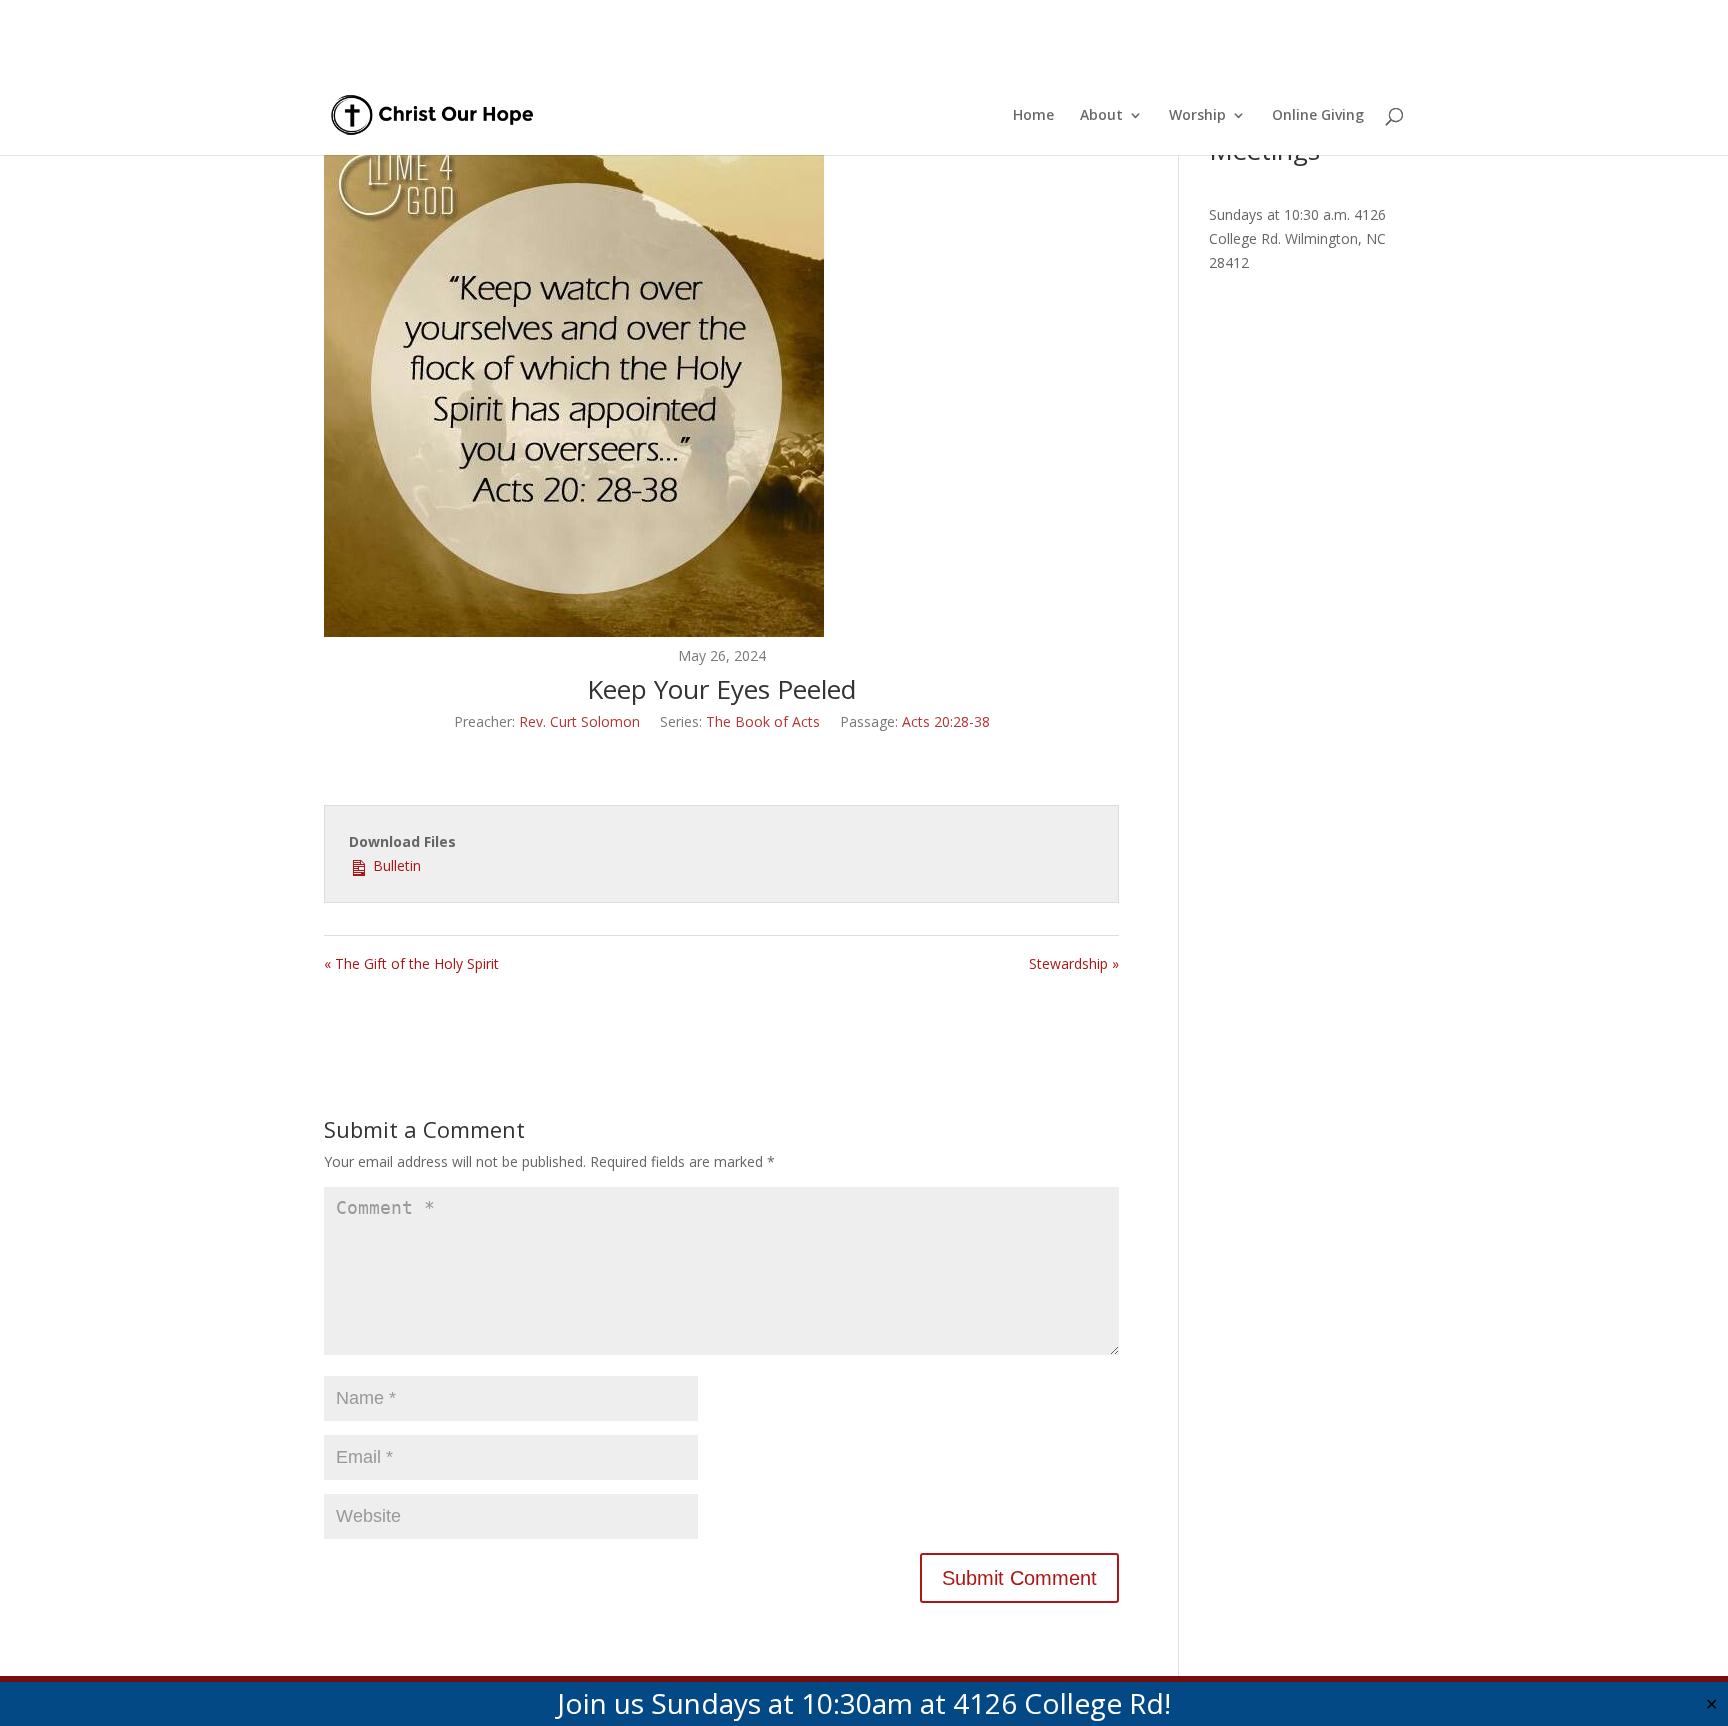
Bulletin (395, 865)
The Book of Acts (763, 721)
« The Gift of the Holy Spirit (411, 963)
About (1101, 116)
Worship (1197, 116)
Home (1033, 116)
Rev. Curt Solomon (579, 721)
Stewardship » (1074, 963)
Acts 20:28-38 (946, 721)
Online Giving (1318, 116)
